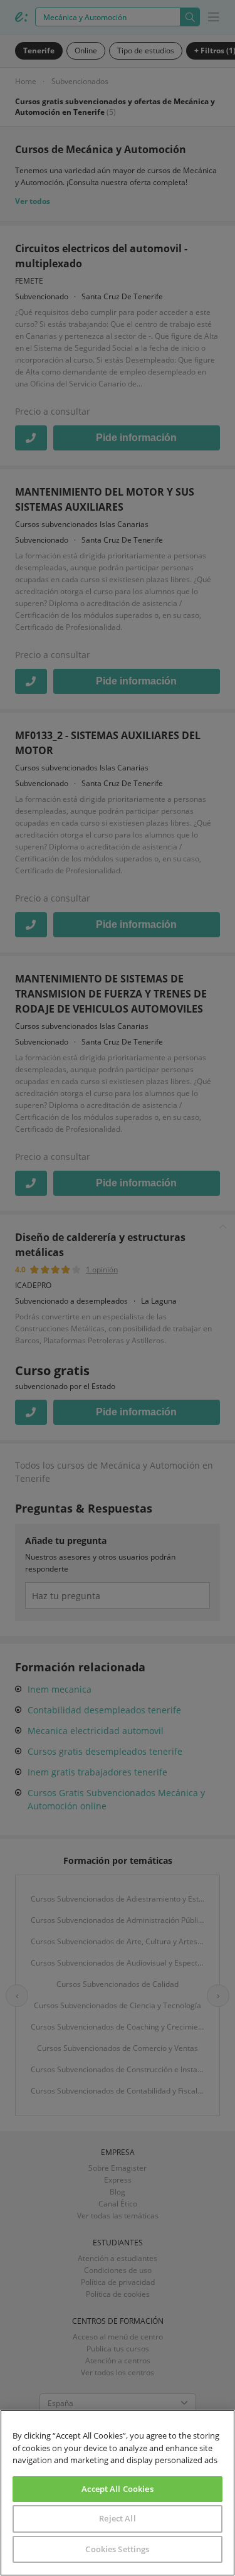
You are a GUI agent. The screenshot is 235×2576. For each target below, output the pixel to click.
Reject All (117, 2518)
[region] (118, 2493)
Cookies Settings (117, 2549)
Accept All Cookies (117, 2489)
